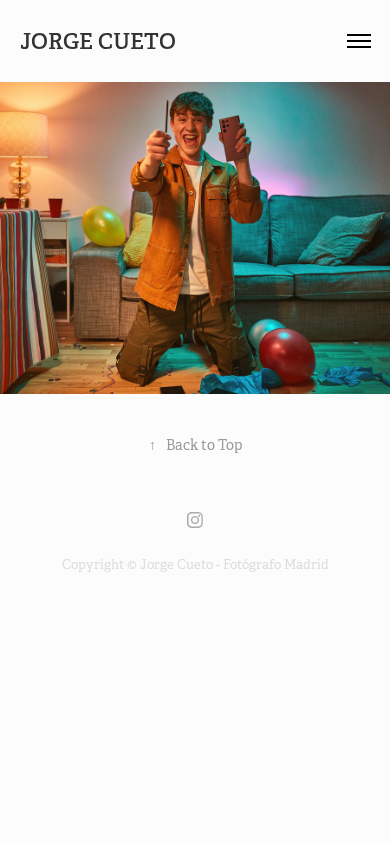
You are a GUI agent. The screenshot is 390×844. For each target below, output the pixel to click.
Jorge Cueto (100, 41)
